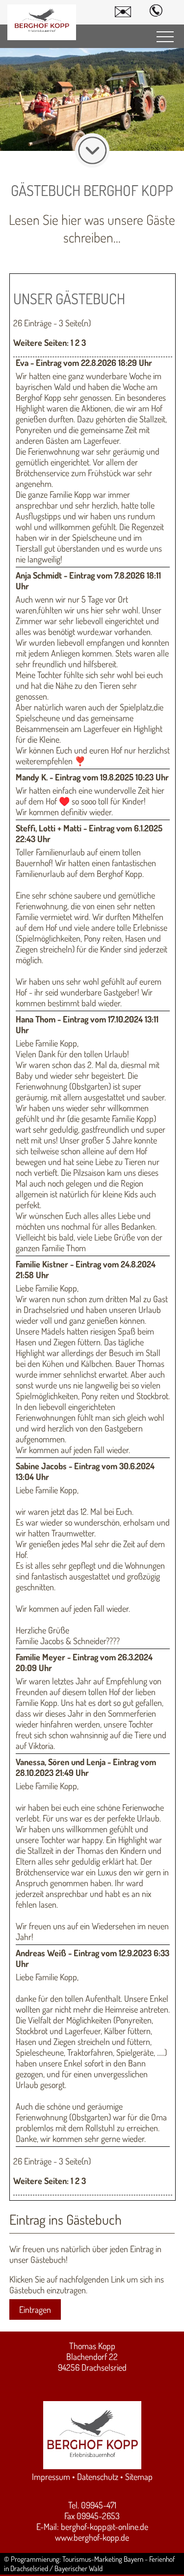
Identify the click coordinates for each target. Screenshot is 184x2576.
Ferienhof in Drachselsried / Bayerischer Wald (90, 2564)
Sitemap (139, 2477)
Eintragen (35, 2309)
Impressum (51, 2477)
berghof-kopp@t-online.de (105, 2527)
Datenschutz (98, 2477)
